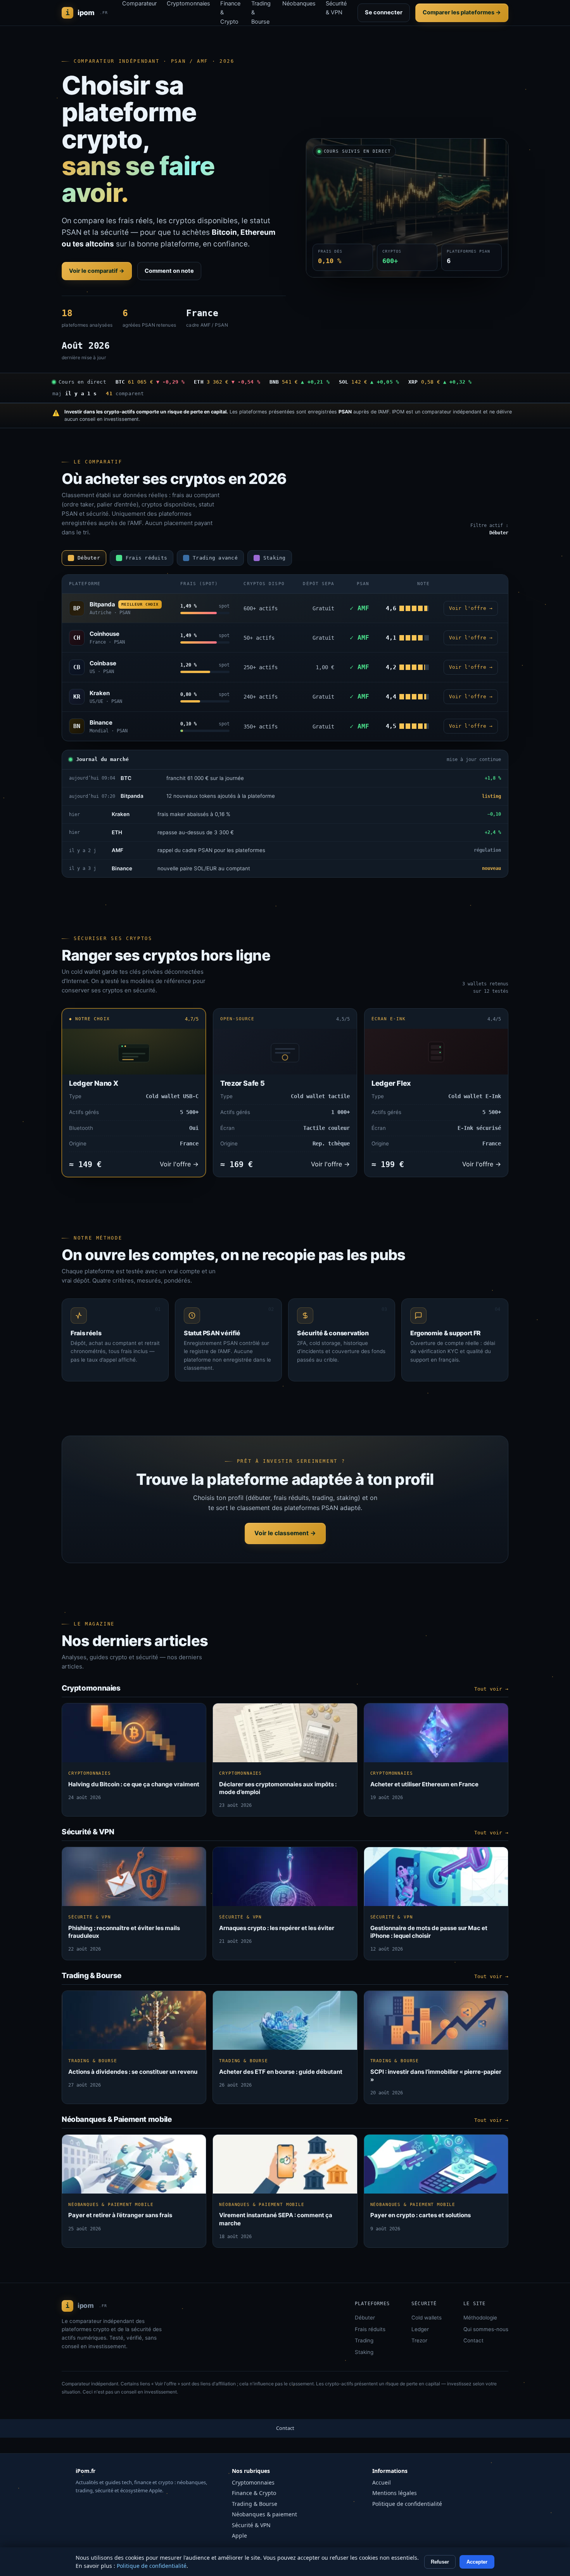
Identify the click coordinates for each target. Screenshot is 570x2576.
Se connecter (384, 12)
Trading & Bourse (255, 2504)
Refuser (440, 2562)
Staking (364, 2352)
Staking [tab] (275, 558)
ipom (87, 13)
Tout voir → (491, 1689)
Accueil (382, 2482)
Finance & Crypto (254, 2493)
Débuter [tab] (89, 558)
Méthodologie (480, 2318)
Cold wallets (427, 2318)
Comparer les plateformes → (462, 12)
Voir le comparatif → (97, 271)
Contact (473, 2340)
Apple (239, 2536)
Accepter (477, 2562)
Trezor (419, 2340)
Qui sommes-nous (486, 2329)
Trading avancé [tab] (215, 558)
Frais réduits (370, 2329)
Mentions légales (395, 2493)
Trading (364, 2340)
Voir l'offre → (471, 608)
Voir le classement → (285, 1533)
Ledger (420, 2329)
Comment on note (169, 271)
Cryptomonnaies (253, 2482)
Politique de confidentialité (407, 2504)
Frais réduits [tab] (146, 558)
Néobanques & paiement (264, 2514)
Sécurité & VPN (251, 2525)
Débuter (365, 2318)
